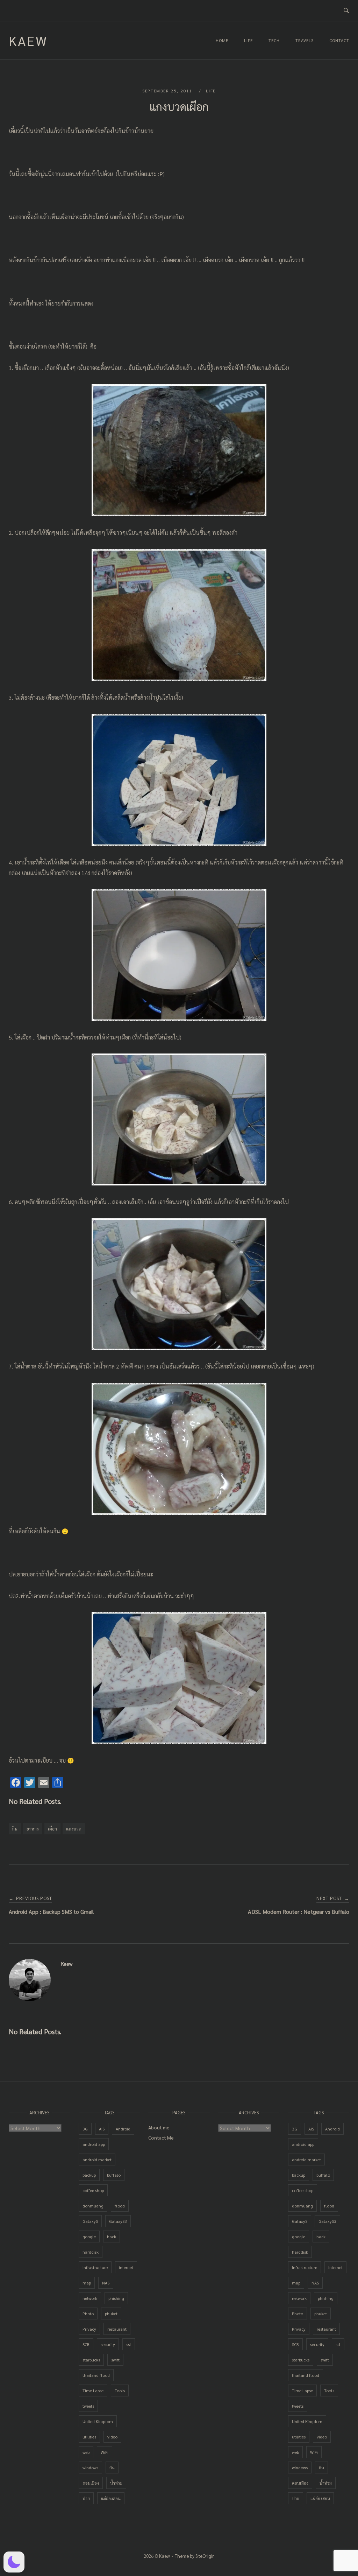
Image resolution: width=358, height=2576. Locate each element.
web (86, 2452)
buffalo (114, 2175)
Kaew (28, 40)
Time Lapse (93, 2390)
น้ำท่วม (116, 2483)
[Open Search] (346, 11)
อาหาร (33, 1829)
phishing (116, 2298)
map (87, 2283)
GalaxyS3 (118, 2221)
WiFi (105, 2452)
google (89, 2236)
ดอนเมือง (91, 2483)
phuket (111, 2313)
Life (248, 40)
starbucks (91, 2360)
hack (112, 2236)
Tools (120, 2390)
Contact (339, 40)
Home (222, 40)
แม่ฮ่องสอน (111, 2498)
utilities (89, 2437)
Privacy (89, 2329)
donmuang (93, 2206)
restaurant (117, 2329)
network (90, 2298)
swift (115, 2360)
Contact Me (161, 2137)
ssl (129, 2344)
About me (159, 2127)
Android (123, 2129)
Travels (305, 40)
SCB (86, 2344)
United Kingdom (98, 2421)
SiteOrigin (205, 2556)
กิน (15, 1829)
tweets (88, 2406)
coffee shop (93, 2190)
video (112, 2437)
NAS (106, 2283)
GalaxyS (90, 2221)
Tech (274, 40)
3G (85, 2129)
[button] (14, 2562)
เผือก (52, 1829)
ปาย (86, 2498)
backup (89, 2175)
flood (120, 2206)
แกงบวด (74, 1829)
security (108, 2344)
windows (90, 2467)
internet (126, 2267)
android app (94, 2144)
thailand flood (96, 2375)
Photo (88, 2313)
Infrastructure (95, 2267)
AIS (102, 2129)
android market (97, 2159)
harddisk (91, 2252)
